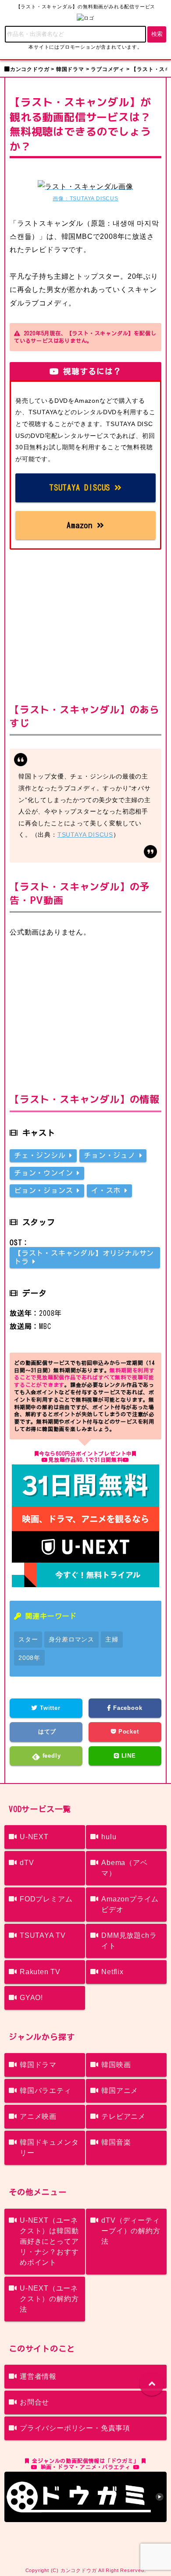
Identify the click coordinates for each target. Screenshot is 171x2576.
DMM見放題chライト (129, 1941)
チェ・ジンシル (42, 1155)
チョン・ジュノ (111, 1155)
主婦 (112, 1639)
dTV (27, 1863)
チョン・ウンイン (45, 1173)
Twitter (49, 1708)
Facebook (126, 1708)
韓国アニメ (120, 2091)
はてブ (46, 1732)
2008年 (29, 1658)
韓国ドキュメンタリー (49, 2148)
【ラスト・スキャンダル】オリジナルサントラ (84, 1257)
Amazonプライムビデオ (130, 1904)
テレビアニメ (123, 2116)
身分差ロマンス (71, 1639)
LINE (128, 1756)
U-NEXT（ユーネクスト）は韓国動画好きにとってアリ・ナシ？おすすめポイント (49, 2241)
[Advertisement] (85, 624)
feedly (51, 1756)
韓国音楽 (116, 2142)
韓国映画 (116, 2065)
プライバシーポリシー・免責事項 (75, 2428)
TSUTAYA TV (43, 1935)
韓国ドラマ (38, 2065)
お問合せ (34, 2402)
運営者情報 (38, 2376)
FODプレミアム (46, 1899)
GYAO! (31, 1998)
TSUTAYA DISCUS (82, 487)
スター (28, 1639)
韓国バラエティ (46, 2091)
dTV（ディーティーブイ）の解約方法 (131, 2231)
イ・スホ (108, 1190)
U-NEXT (34, 1837)
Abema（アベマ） (124, 1868)
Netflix (112, 1972)
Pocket (128, 1732)
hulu (109, 1837)
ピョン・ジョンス (45, 1190)
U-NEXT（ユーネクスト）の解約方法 (49, 2299)
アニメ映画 (38, 2116)
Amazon (82, 525)
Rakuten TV (40, 1972)
